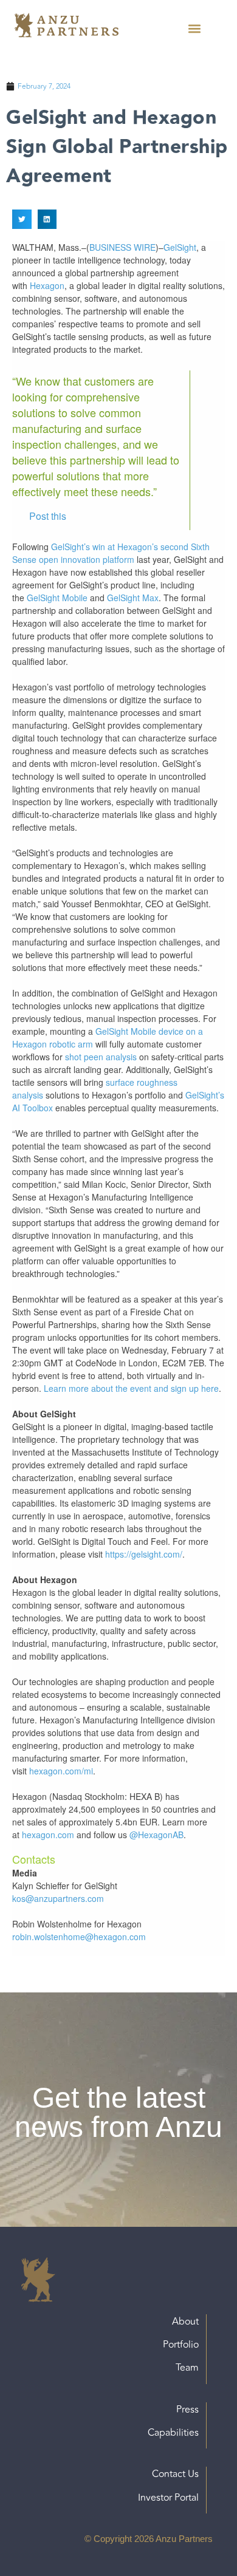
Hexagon (47, 285)
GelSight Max (133, 598)
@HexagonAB (156, 1835)
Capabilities (173, 2433)
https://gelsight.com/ (144, 1554)
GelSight (180, 247)
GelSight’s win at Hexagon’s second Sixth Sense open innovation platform (111, 553)
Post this (48, 516)
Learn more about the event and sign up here (131, 1388)
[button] (194, 28)
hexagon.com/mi (61, 1771)
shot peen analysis (101, 1057)
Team (187, 2368)
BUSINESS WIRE (122, 247)
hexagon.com (48, 1835)
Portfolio (181, 2345)
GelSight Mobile (57, 598)
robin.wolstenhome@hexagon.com (79, 1937)
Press (187, 2410)
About (185, 2322)
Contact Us (175, 2474)
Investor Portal (168, 2498)
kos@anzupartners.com (58, 1898)
